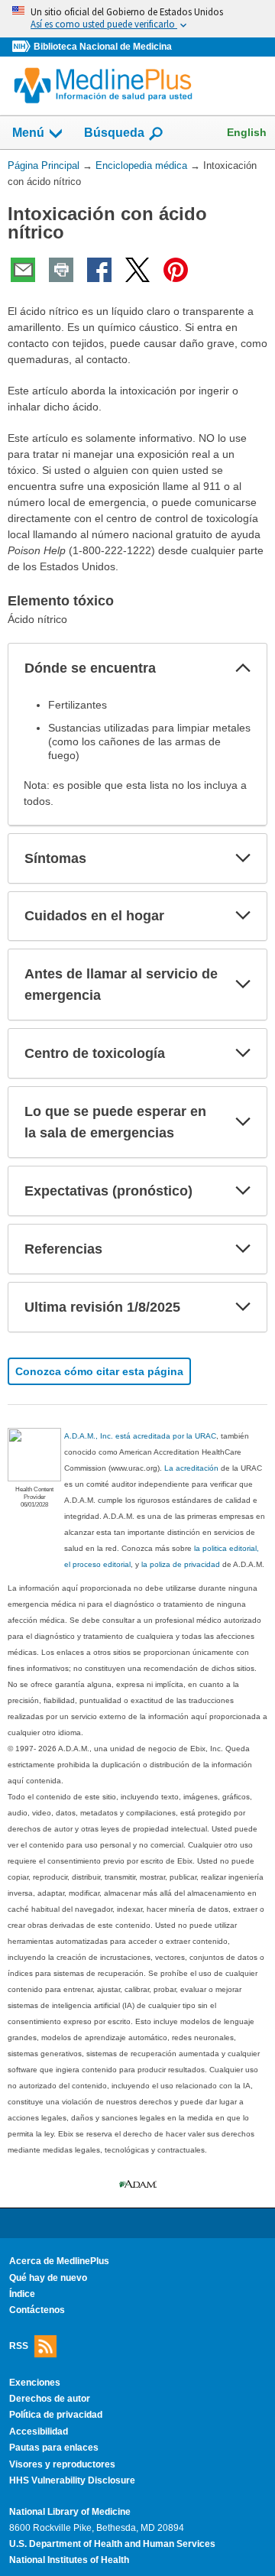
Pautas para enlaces (54, 2448)
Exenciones (35, 2383)
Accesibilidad (39, 2432)
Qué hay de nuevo (48, 2278)
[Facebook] (99, 270)
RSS (19, 2345)
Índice (22, 2294)
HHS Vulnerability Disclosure (72, 2480)
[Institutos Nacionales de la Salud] (23, 47)
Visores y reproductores (62, 2464)
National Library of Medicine (70, 2512)
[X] (137, 270)
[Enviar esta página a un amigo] (23, 270)
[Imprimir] (61, 270)
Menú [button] (28, 133)
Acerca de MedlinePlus (59, 2261)
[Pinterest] (176, 270)
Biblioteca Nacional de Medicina (103, 47)
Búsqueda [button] (114, 133)
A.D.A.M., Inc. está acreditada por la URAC (140, 1436)
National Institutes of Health (69, 2560)
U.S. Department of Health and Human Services (112, 2544)
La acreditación (191, 1468)
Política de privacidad (56, 2415)
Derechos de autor (50, 2399)
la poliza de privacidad (181, 1564)
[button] (243, 668)
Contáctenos (37, 2310)
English (247, 132)
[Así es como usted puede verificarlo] (137, 19)
